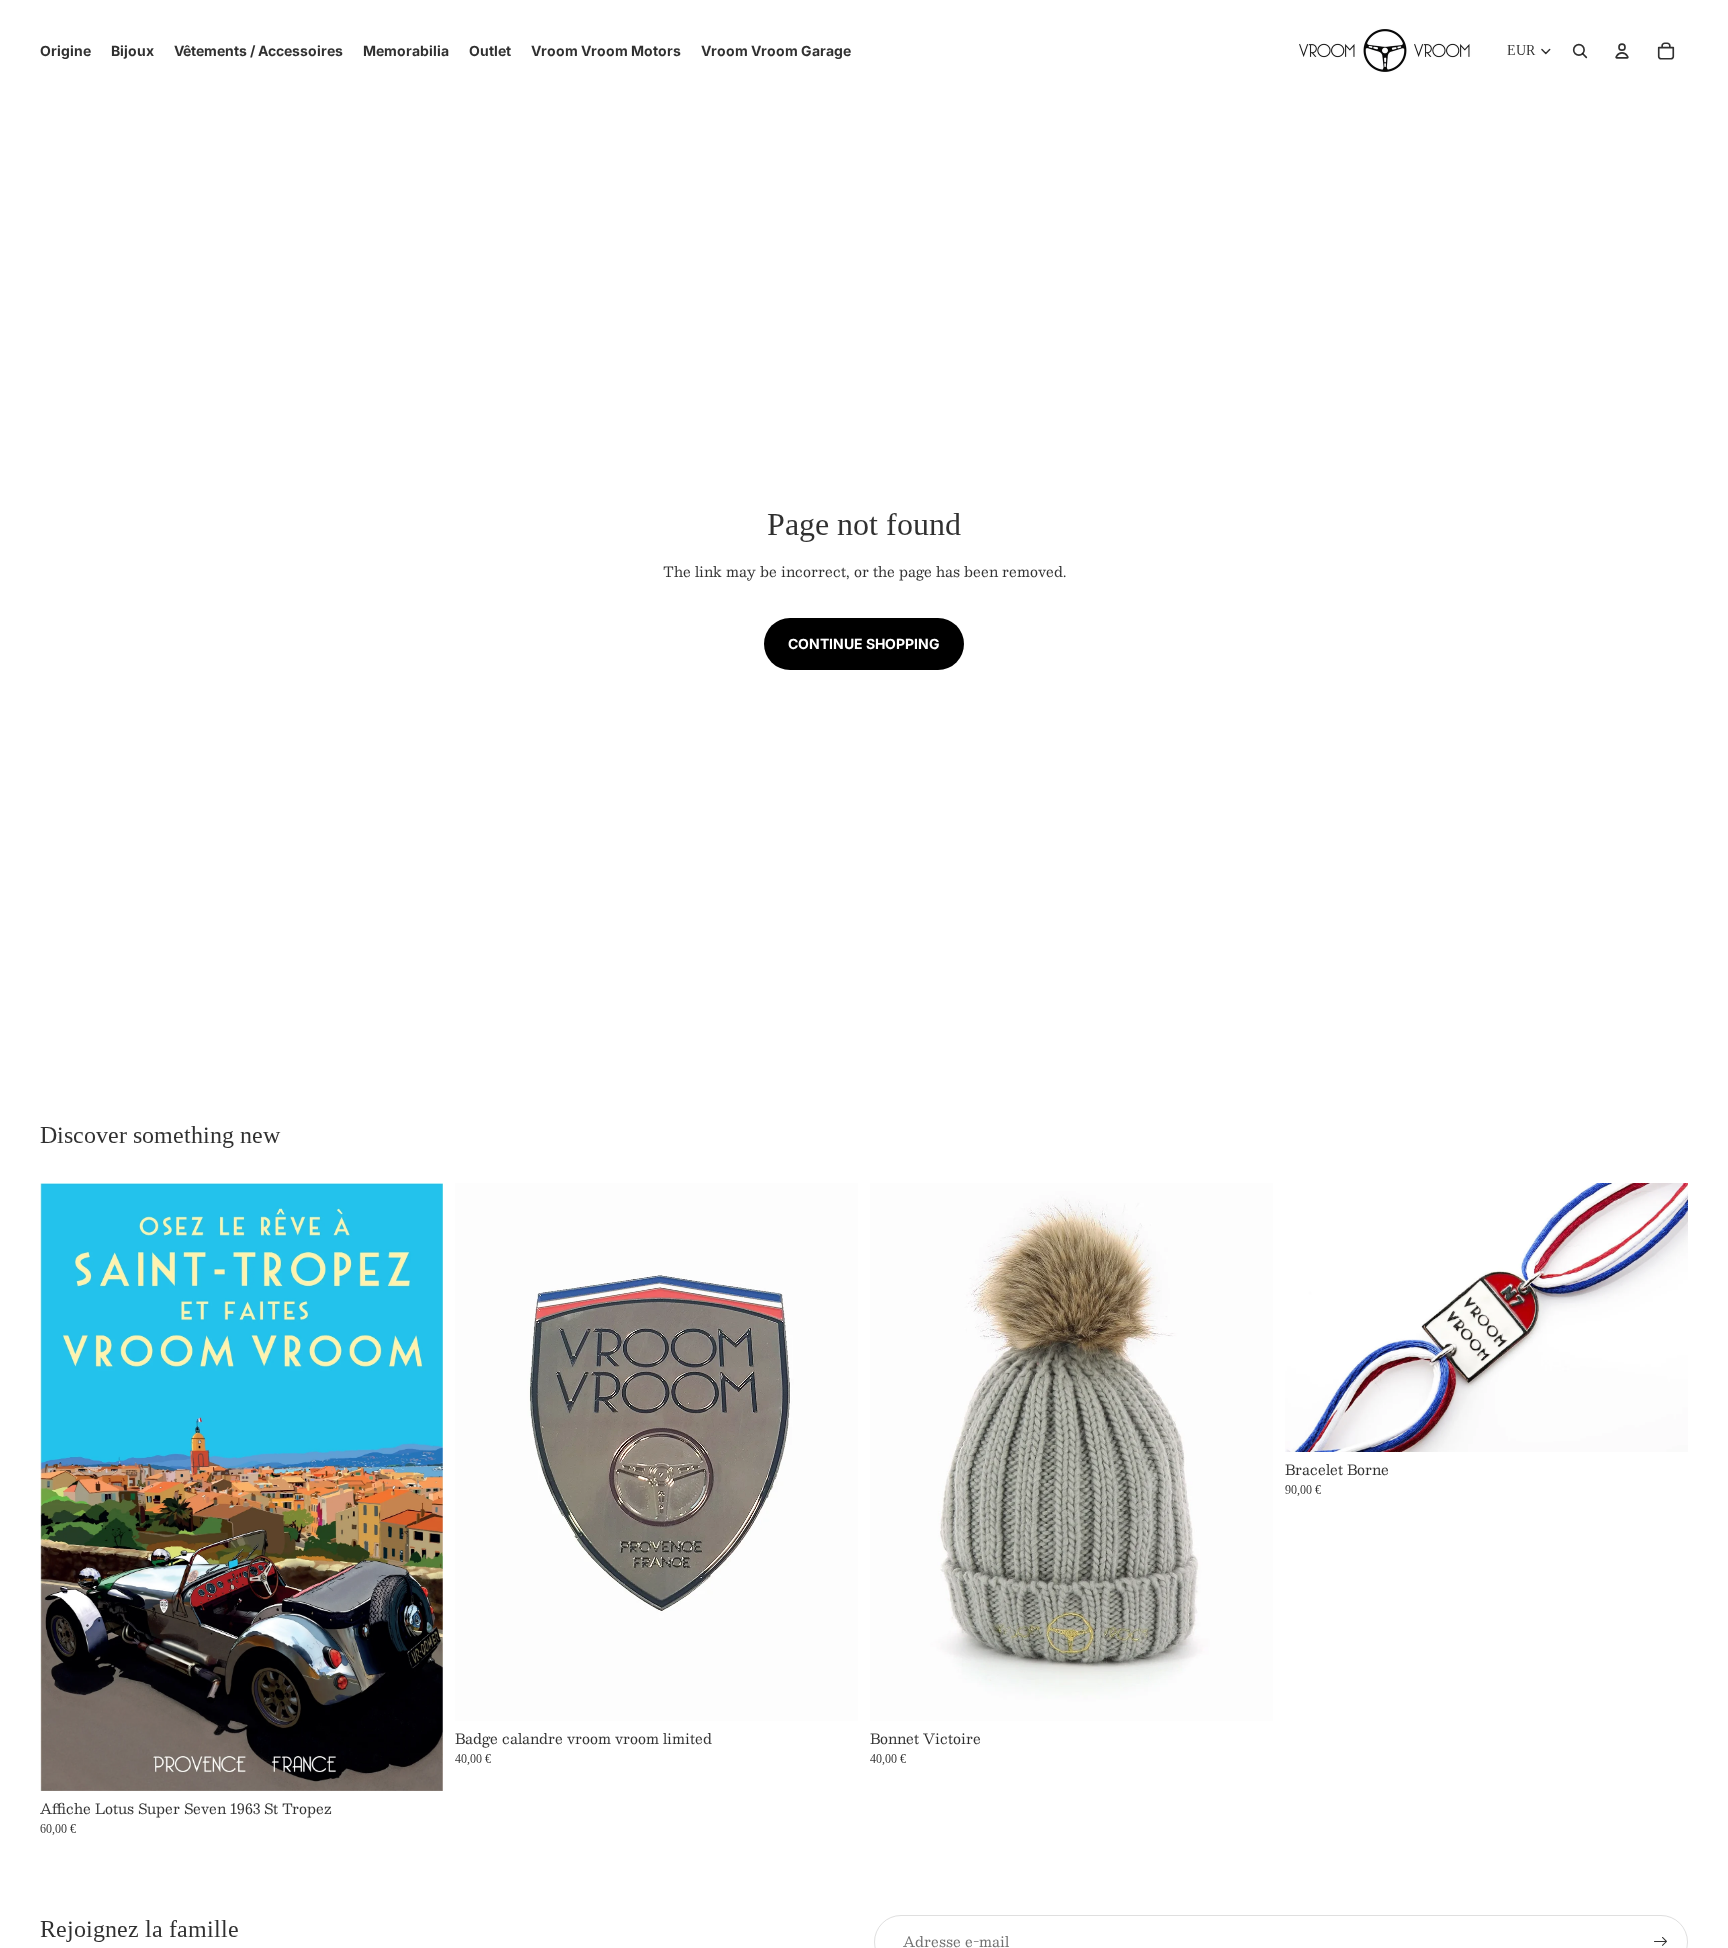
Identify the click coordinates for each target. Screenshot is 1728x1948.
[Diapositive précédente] (485, 1452)
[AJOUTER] (412, 1760)
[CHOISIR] (1242, 1690)
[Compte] (1622, 51)
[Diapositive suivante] (828, 1452)
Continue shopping (864, 643)
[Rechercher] (1580, 51)
